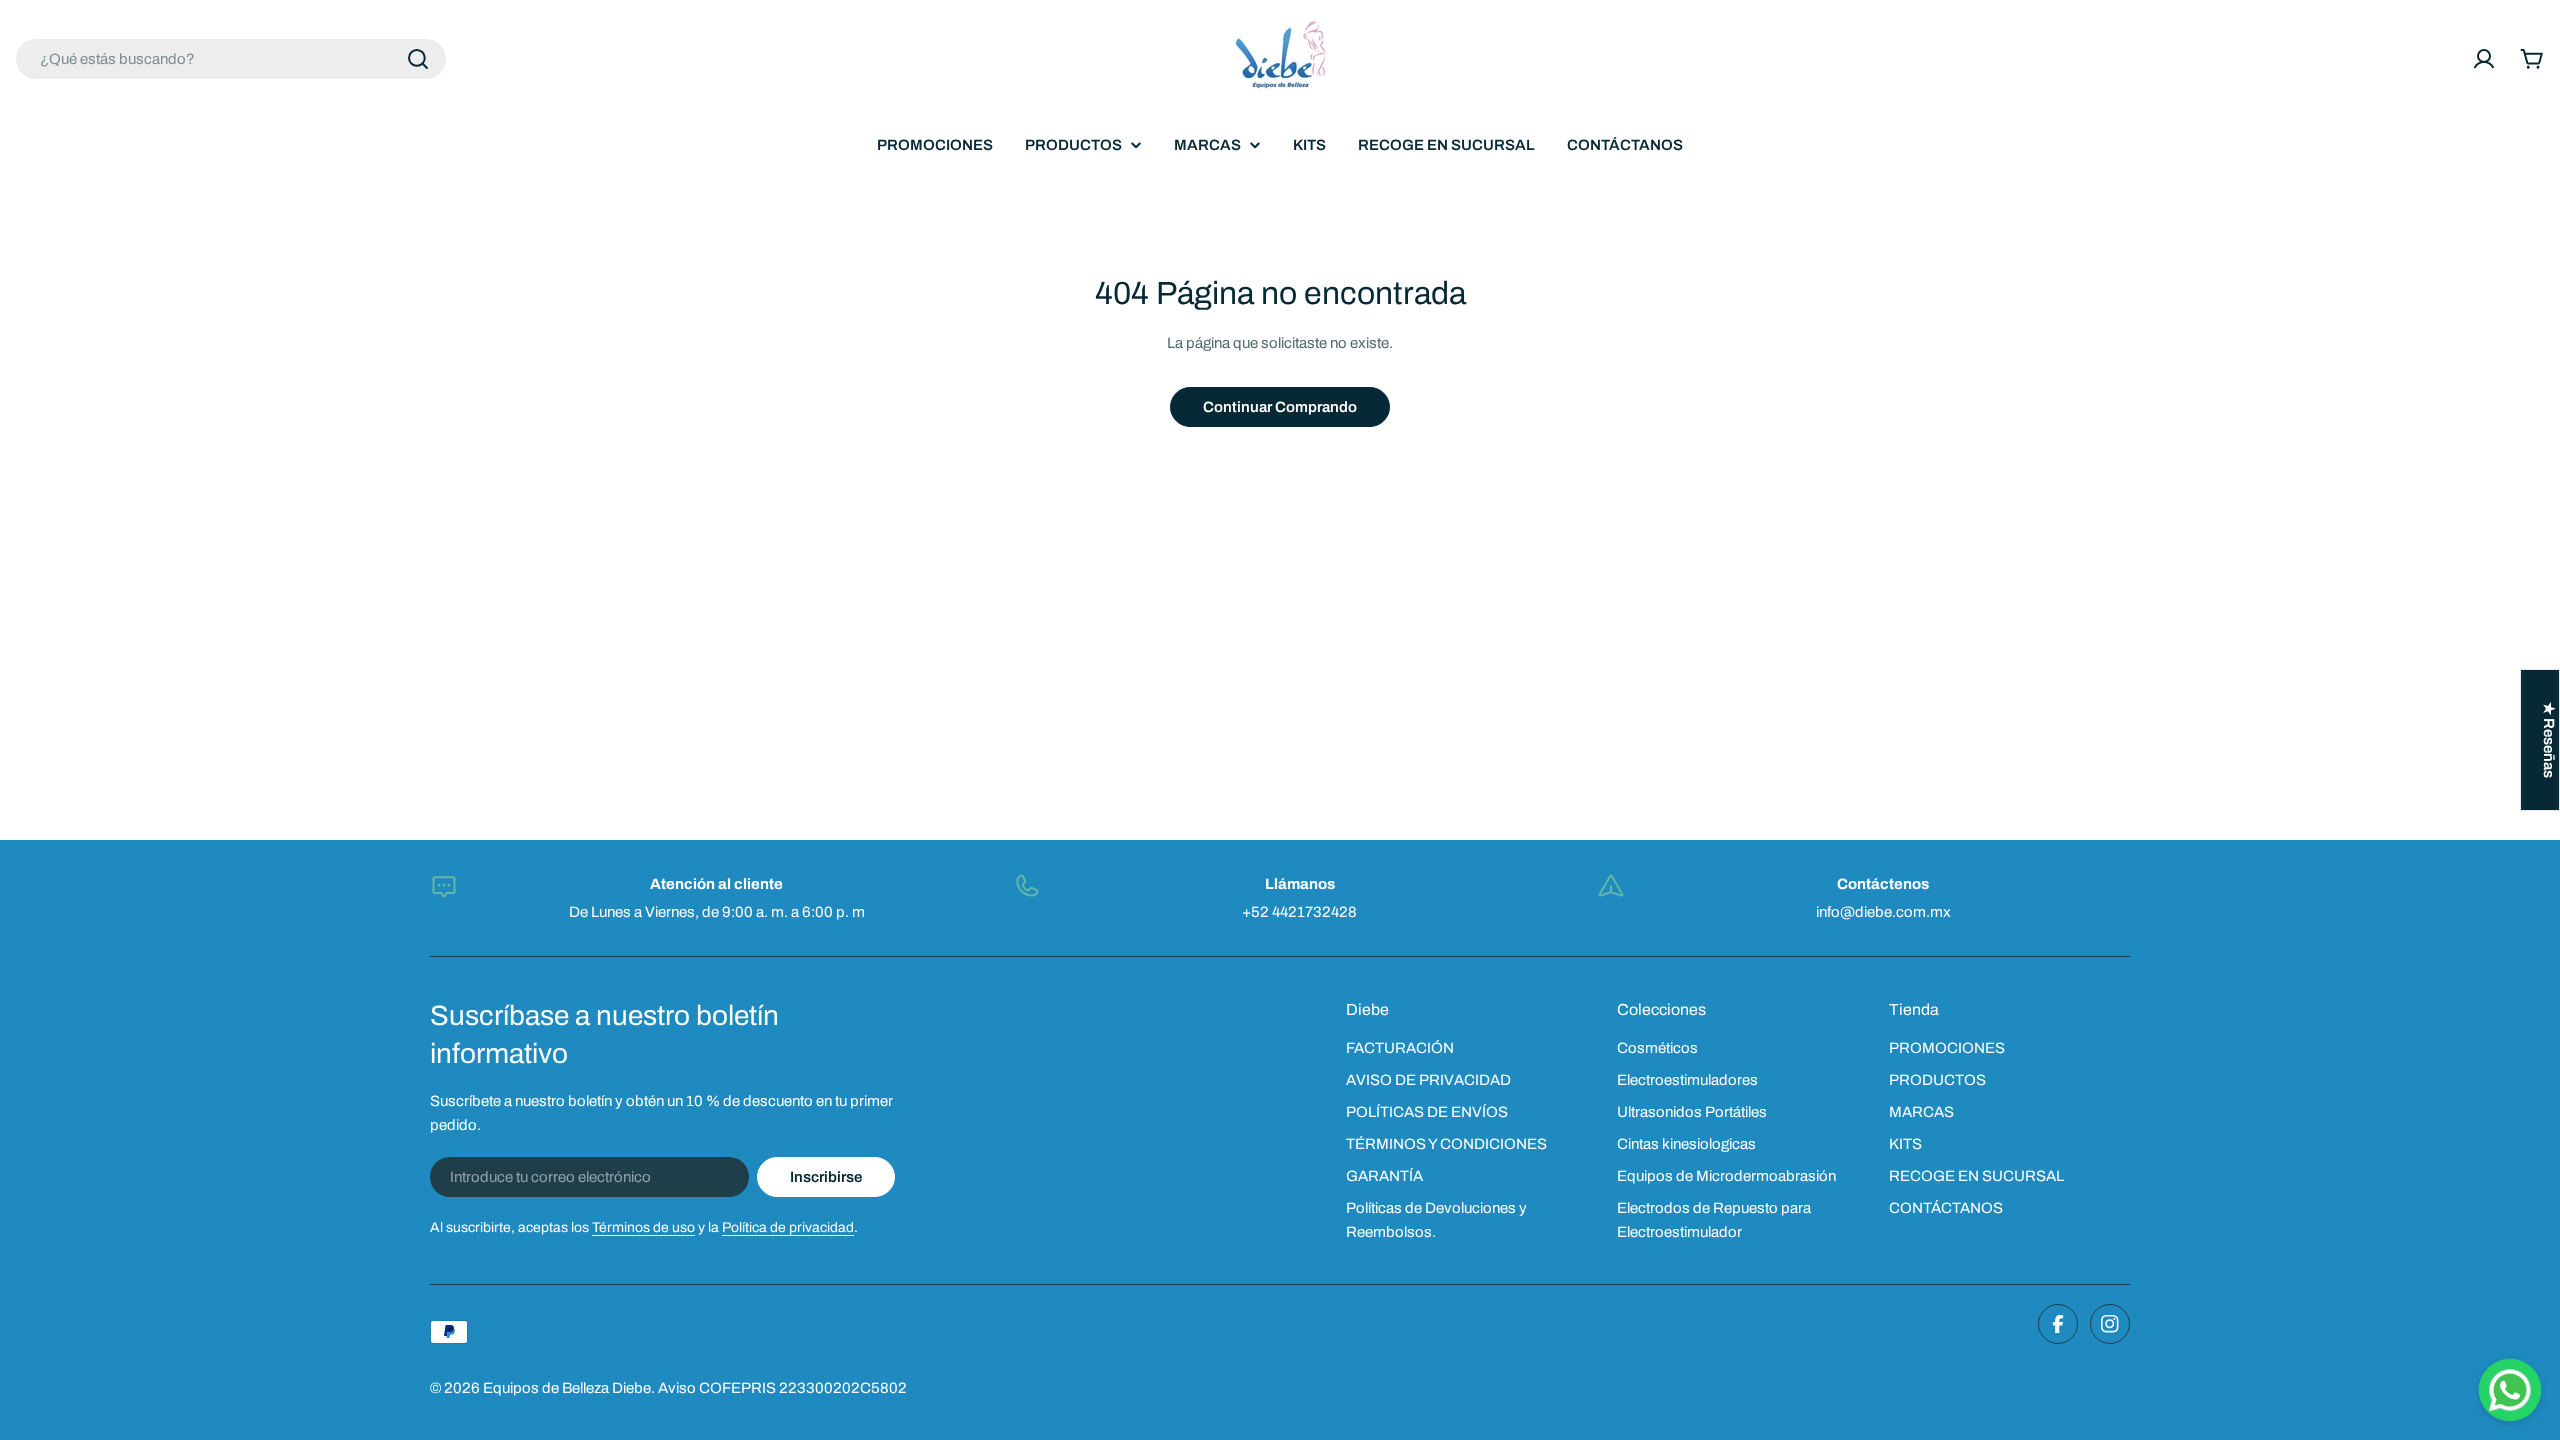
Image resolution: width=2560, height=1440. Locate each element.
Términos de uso (643, 1227)
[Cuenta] (2484, 59)
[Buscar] (418, 59)
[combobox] (231, 59)
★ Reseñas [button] (2549, 740)
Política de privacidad (788, 1227)
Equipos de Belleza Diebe (567, 1388)
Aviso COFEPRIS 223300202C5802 (782, 1388)
